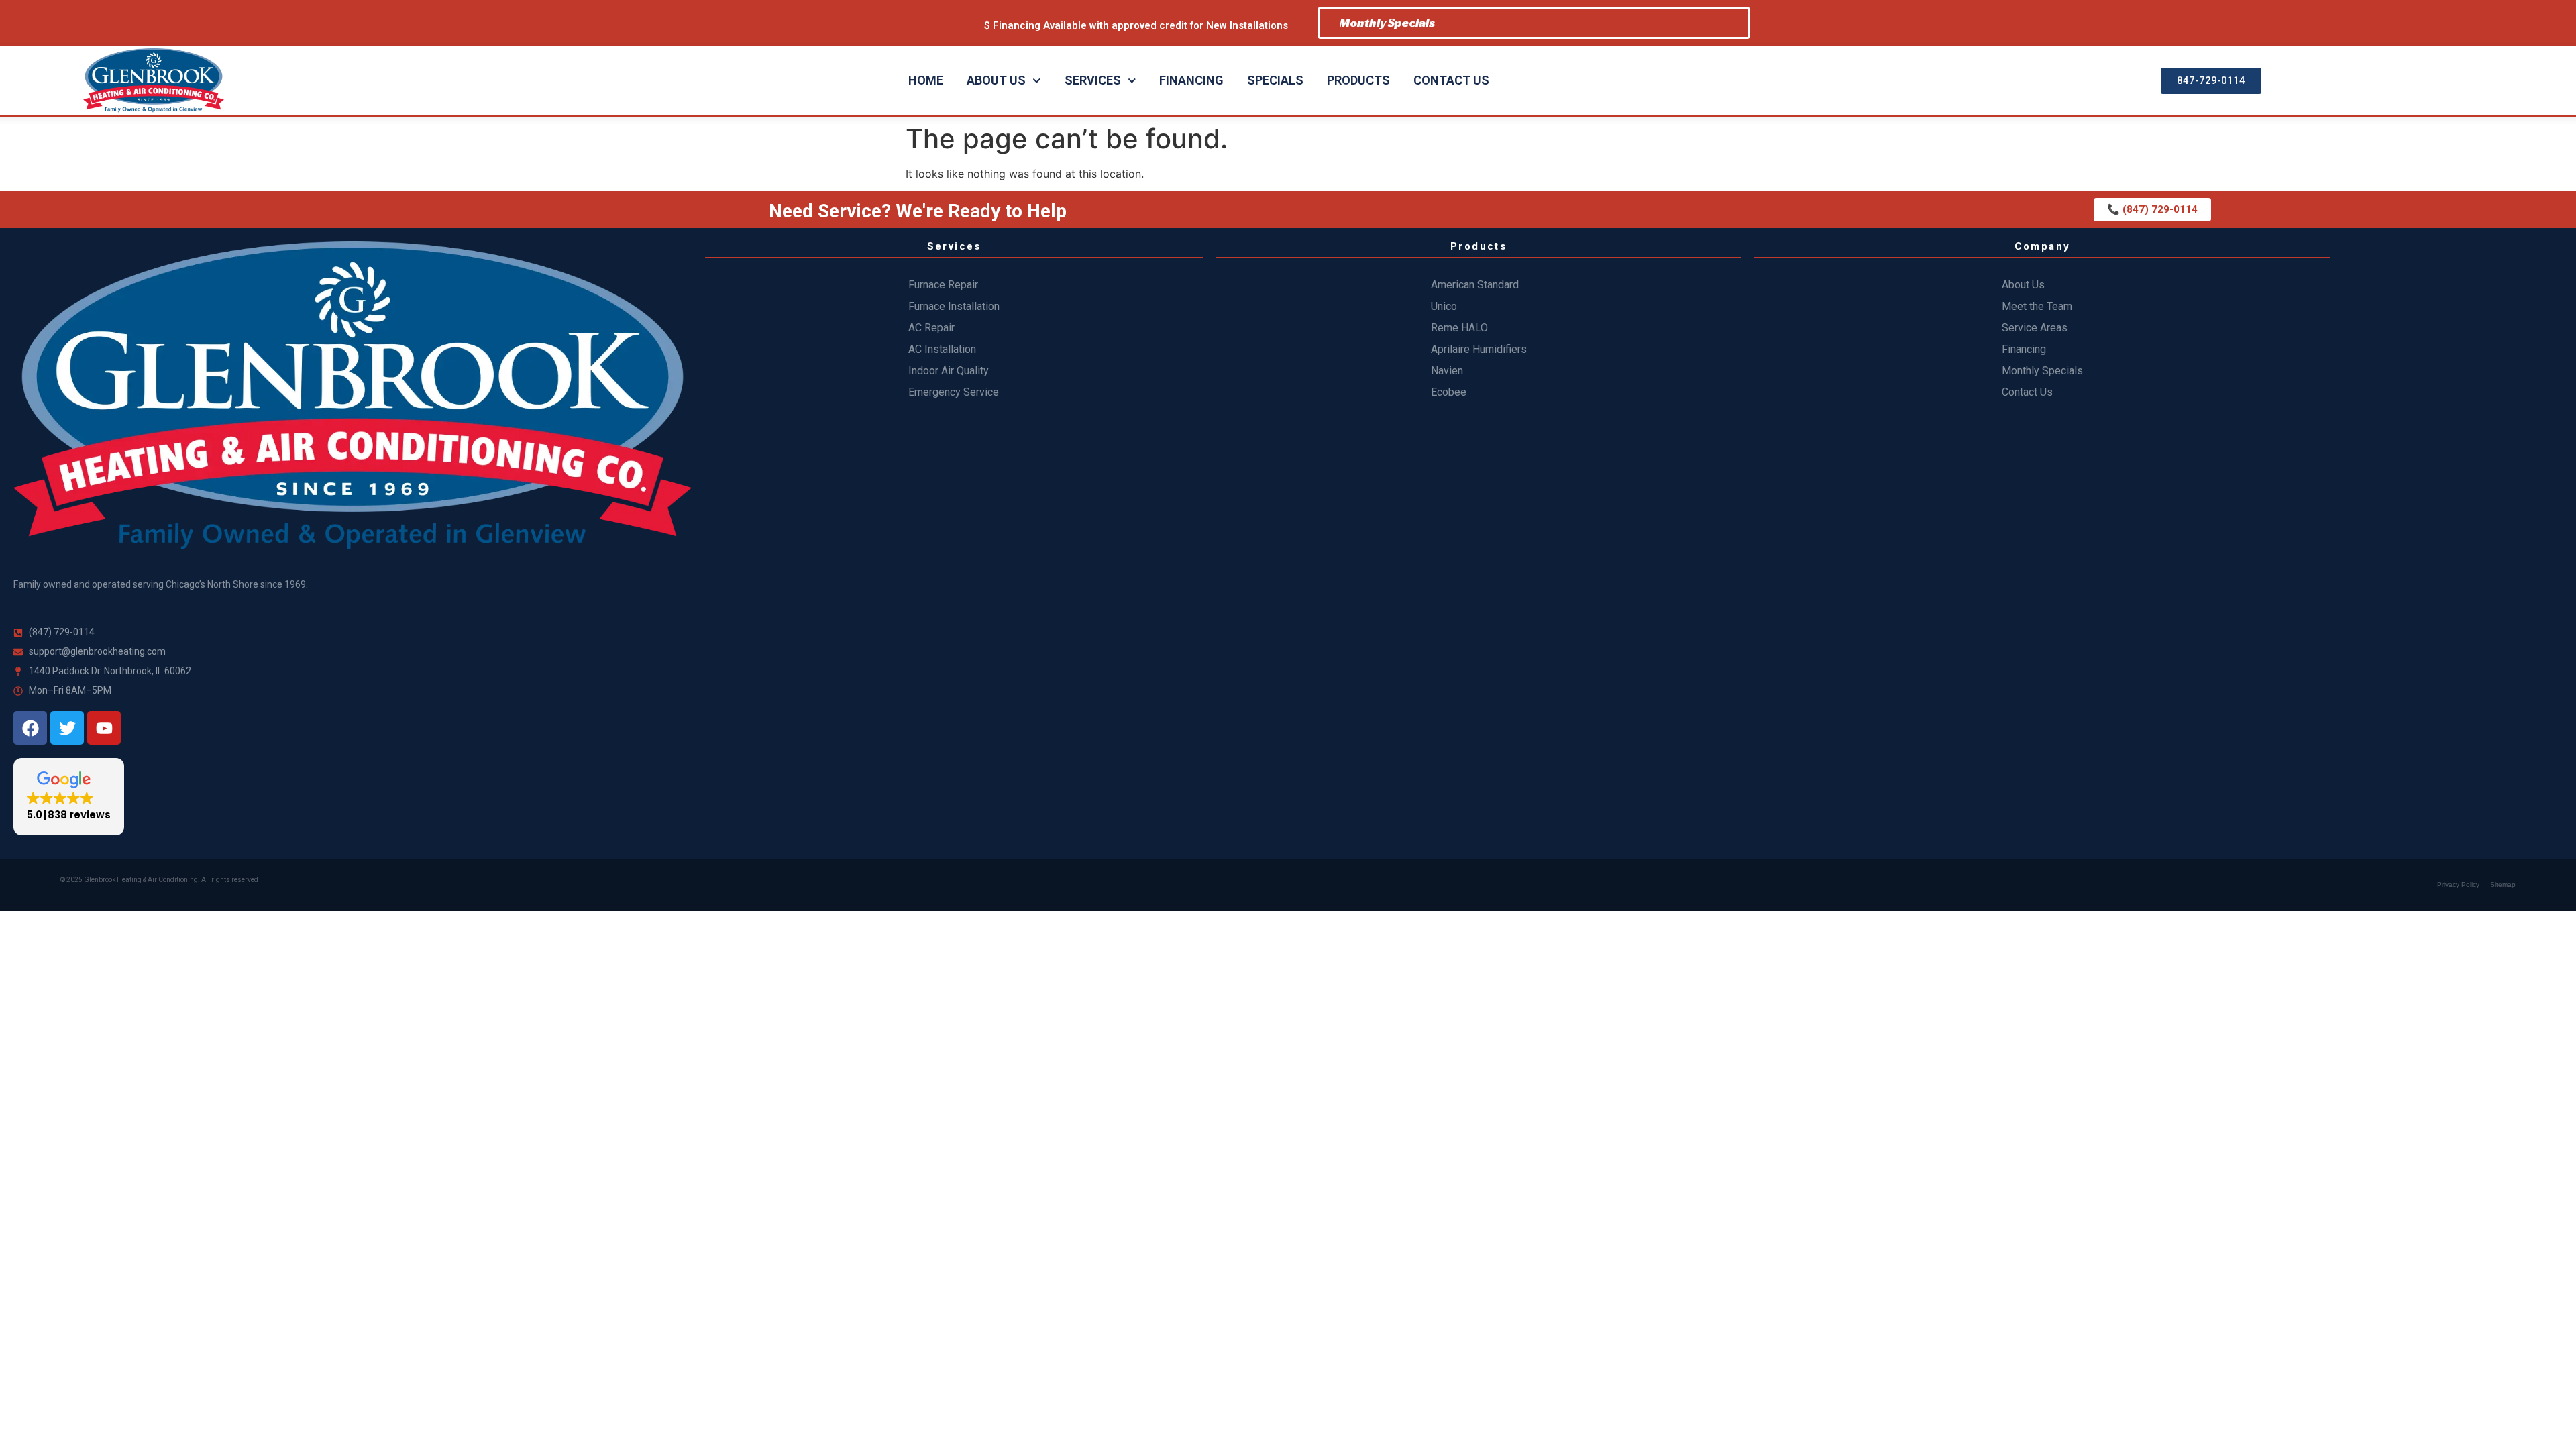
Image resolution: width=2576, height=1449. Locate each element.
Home (926, 80)
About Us (996, 80)
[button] (69, 797)
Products (1358, 80)
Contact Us (1451, 80)
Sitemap (2503, 884)
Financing (1191, 80)
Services (1093, 80)
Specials (1275, 80)
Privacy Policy (2458, 884)
